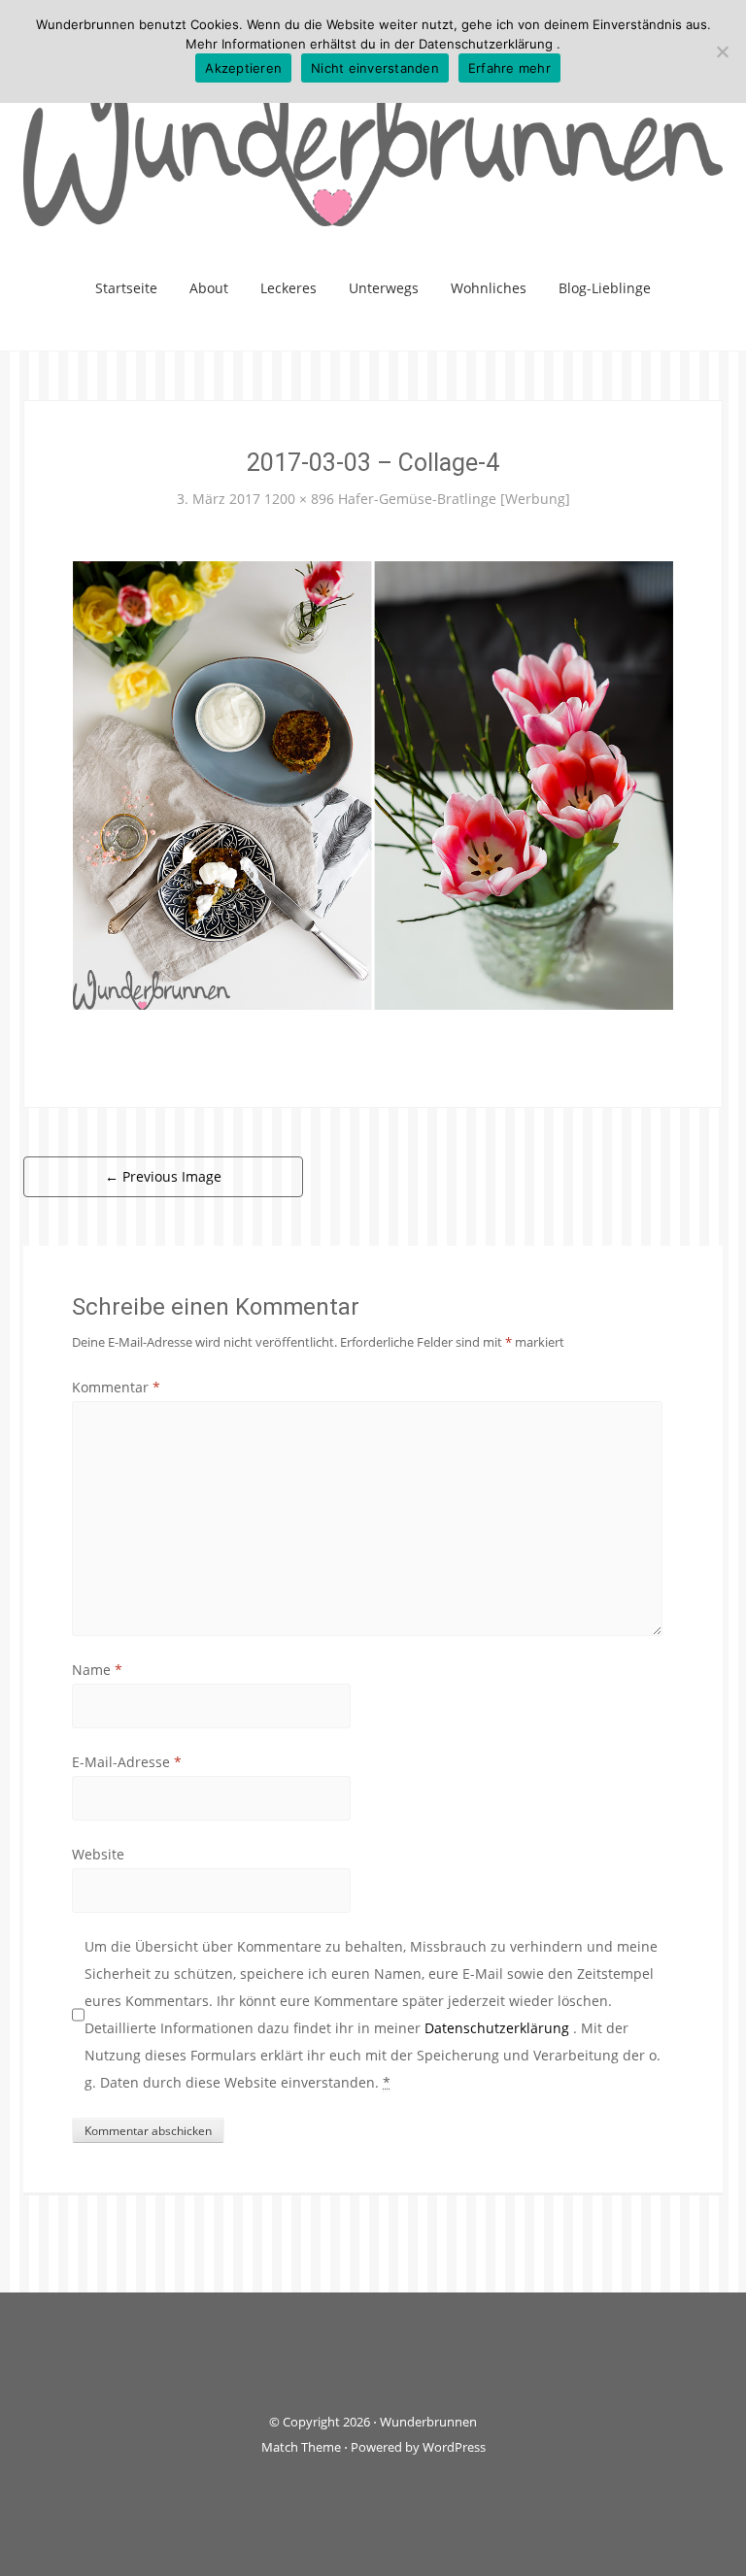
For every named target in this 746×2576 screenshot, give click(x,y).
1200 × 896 (299, 499)
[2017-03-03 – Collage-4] (373, 784)
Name (97, 1670)
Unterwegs (384, 288)
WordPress (454, 2447)
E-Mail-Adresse (127, 1762)
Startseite (126, 288)
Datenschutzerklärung (499, 2028)
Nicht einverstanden (375, 68)
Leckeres (288, 288)
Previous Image (163, 1176)
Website (98, 1854)
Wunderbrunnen (428, 2422)
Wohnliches (489, 288)
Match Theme (301, 2447)
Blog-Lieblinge (605, 288)
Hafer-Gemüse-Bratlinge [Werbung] (454, 499)
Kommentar (116, 1387)
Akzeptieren (243, 68)
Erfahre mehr (509, 68)
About (209, 288)
